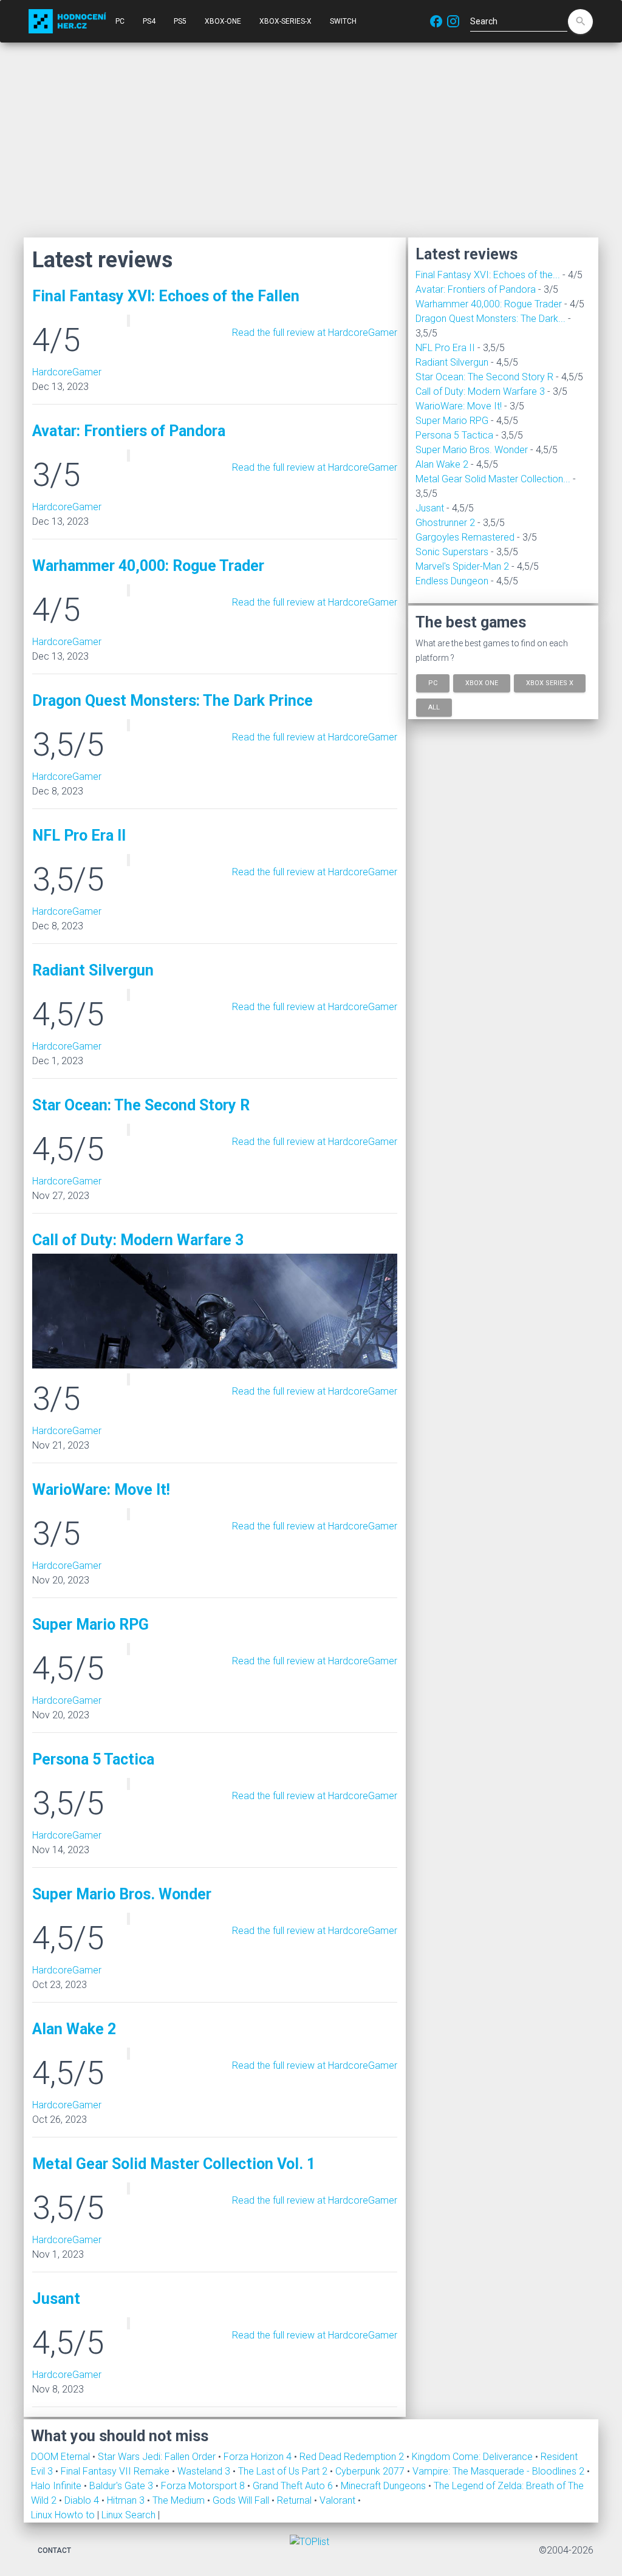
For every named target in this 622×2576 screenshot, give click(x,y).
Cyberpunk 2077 (371, 2471)
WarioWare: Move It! (459, 406)
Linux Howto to (63, 2515)
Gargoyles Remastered (465, 537)
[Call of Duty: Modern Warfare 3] (215, 1310)
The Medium (180, 2500)
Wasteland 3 (205, 2471)
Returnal (296, 2500)
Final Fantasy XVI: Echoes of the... (488, 275)
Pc (433, 683)
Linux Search (128, 2515)
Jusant (430, 508)
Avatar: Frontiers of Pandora (476, 289)
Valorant (339, 2500)
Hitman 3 (127, 2500)
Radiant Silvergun (452, 362)
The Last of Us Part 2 (284, 2471)
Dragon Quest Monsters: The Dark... (490, 319)
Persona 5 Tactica (454, 435)
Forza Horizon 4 (259, 2457)
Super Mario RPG (452, 421)
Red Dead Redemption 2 (353, 2457)
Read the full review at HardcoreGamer (315, 333)
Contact (54, 2550)
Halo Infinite (57, 2486)
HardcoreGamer (67, 372)
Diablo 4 (83, 2500)
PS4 (149, 21)
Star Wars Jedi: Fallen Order (158, 2457)
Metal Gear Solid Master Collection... (493, 479)
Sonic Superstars (452, 552)
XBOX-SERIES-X (285, 21)
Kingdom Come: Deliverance (473, 2457)
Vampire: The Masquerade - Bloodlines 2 (500, 2471)
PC (120, 21)
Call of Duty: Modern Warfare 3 (480, 391)
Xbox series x (550, 683)
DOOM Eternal (62, 2457)
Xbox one (482, 683)
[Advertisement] (311, 140)
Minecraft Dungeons (384, 2486)
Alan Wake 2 (442, 464)
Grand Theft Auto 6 (294, 2486)
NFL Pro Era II (445, 348)
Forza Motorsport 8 (204, 2486)
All (434, 707)
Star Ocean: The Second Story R (484, 377)
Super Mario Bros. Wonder (472, 450)
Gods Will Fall (242, 2500)
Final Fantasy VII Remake (116, 2471)
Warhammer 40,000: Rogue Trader (489, 304)
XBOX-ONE (223, 21)
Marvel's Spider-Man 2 (462, 566)
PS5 (180, 21)
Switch (343, 21)
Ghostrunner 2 (445, 523)
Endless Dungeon (452, 581)
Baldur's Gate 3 (122, 2486)
